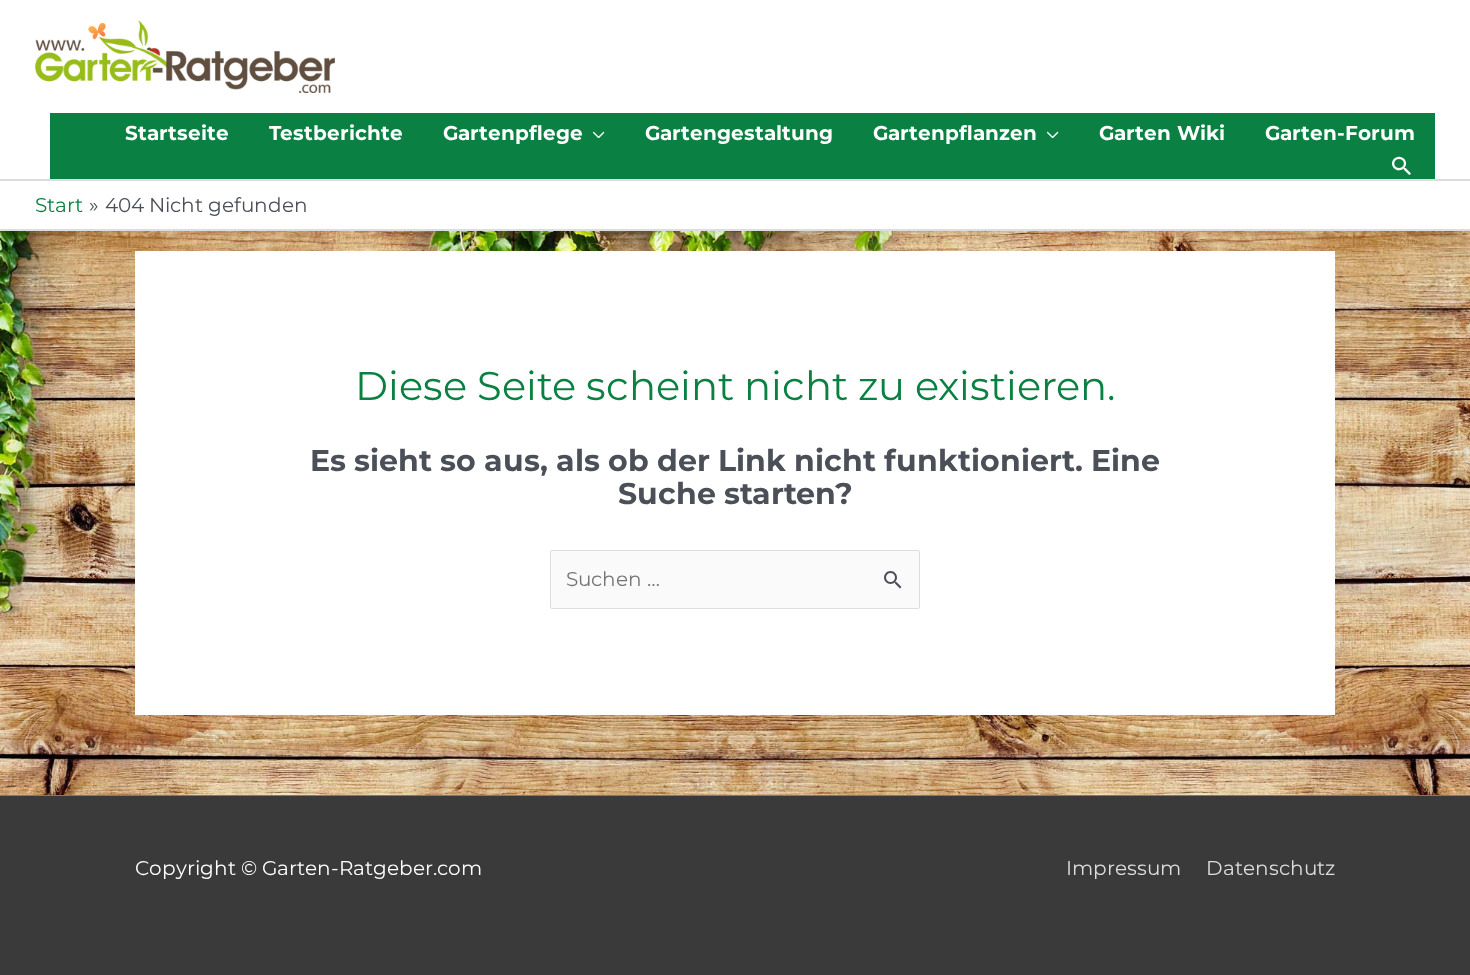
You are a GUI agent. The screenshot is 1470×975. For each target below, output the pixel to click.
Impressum (1123, 868)
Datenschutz (1270, 868)
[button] (1402, 166)
